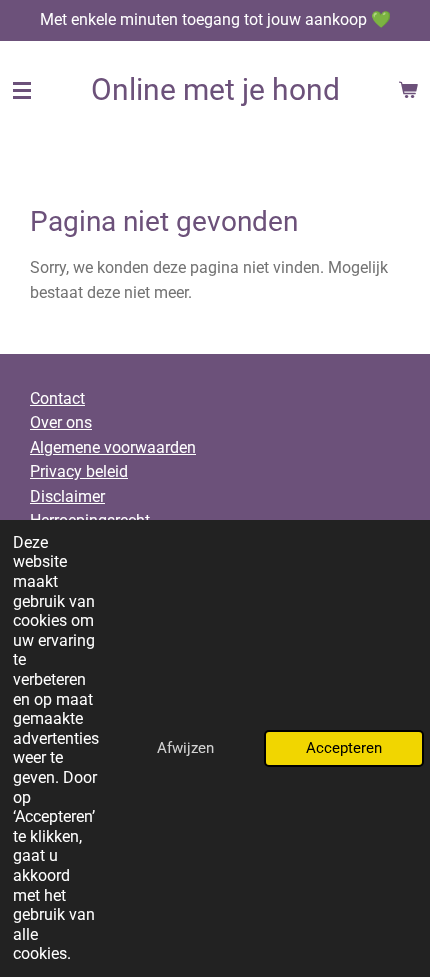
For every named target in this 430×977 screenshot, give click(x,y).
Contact (57, 398)
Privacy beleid (79, 471)
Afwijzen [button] (185, 748)
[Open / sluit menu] (22, 90)
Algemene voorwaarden (113, 447)
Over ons (61, 422)
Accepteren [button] (344, 748)
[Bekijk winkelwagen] (408, 90)
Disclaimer (67, 496)
